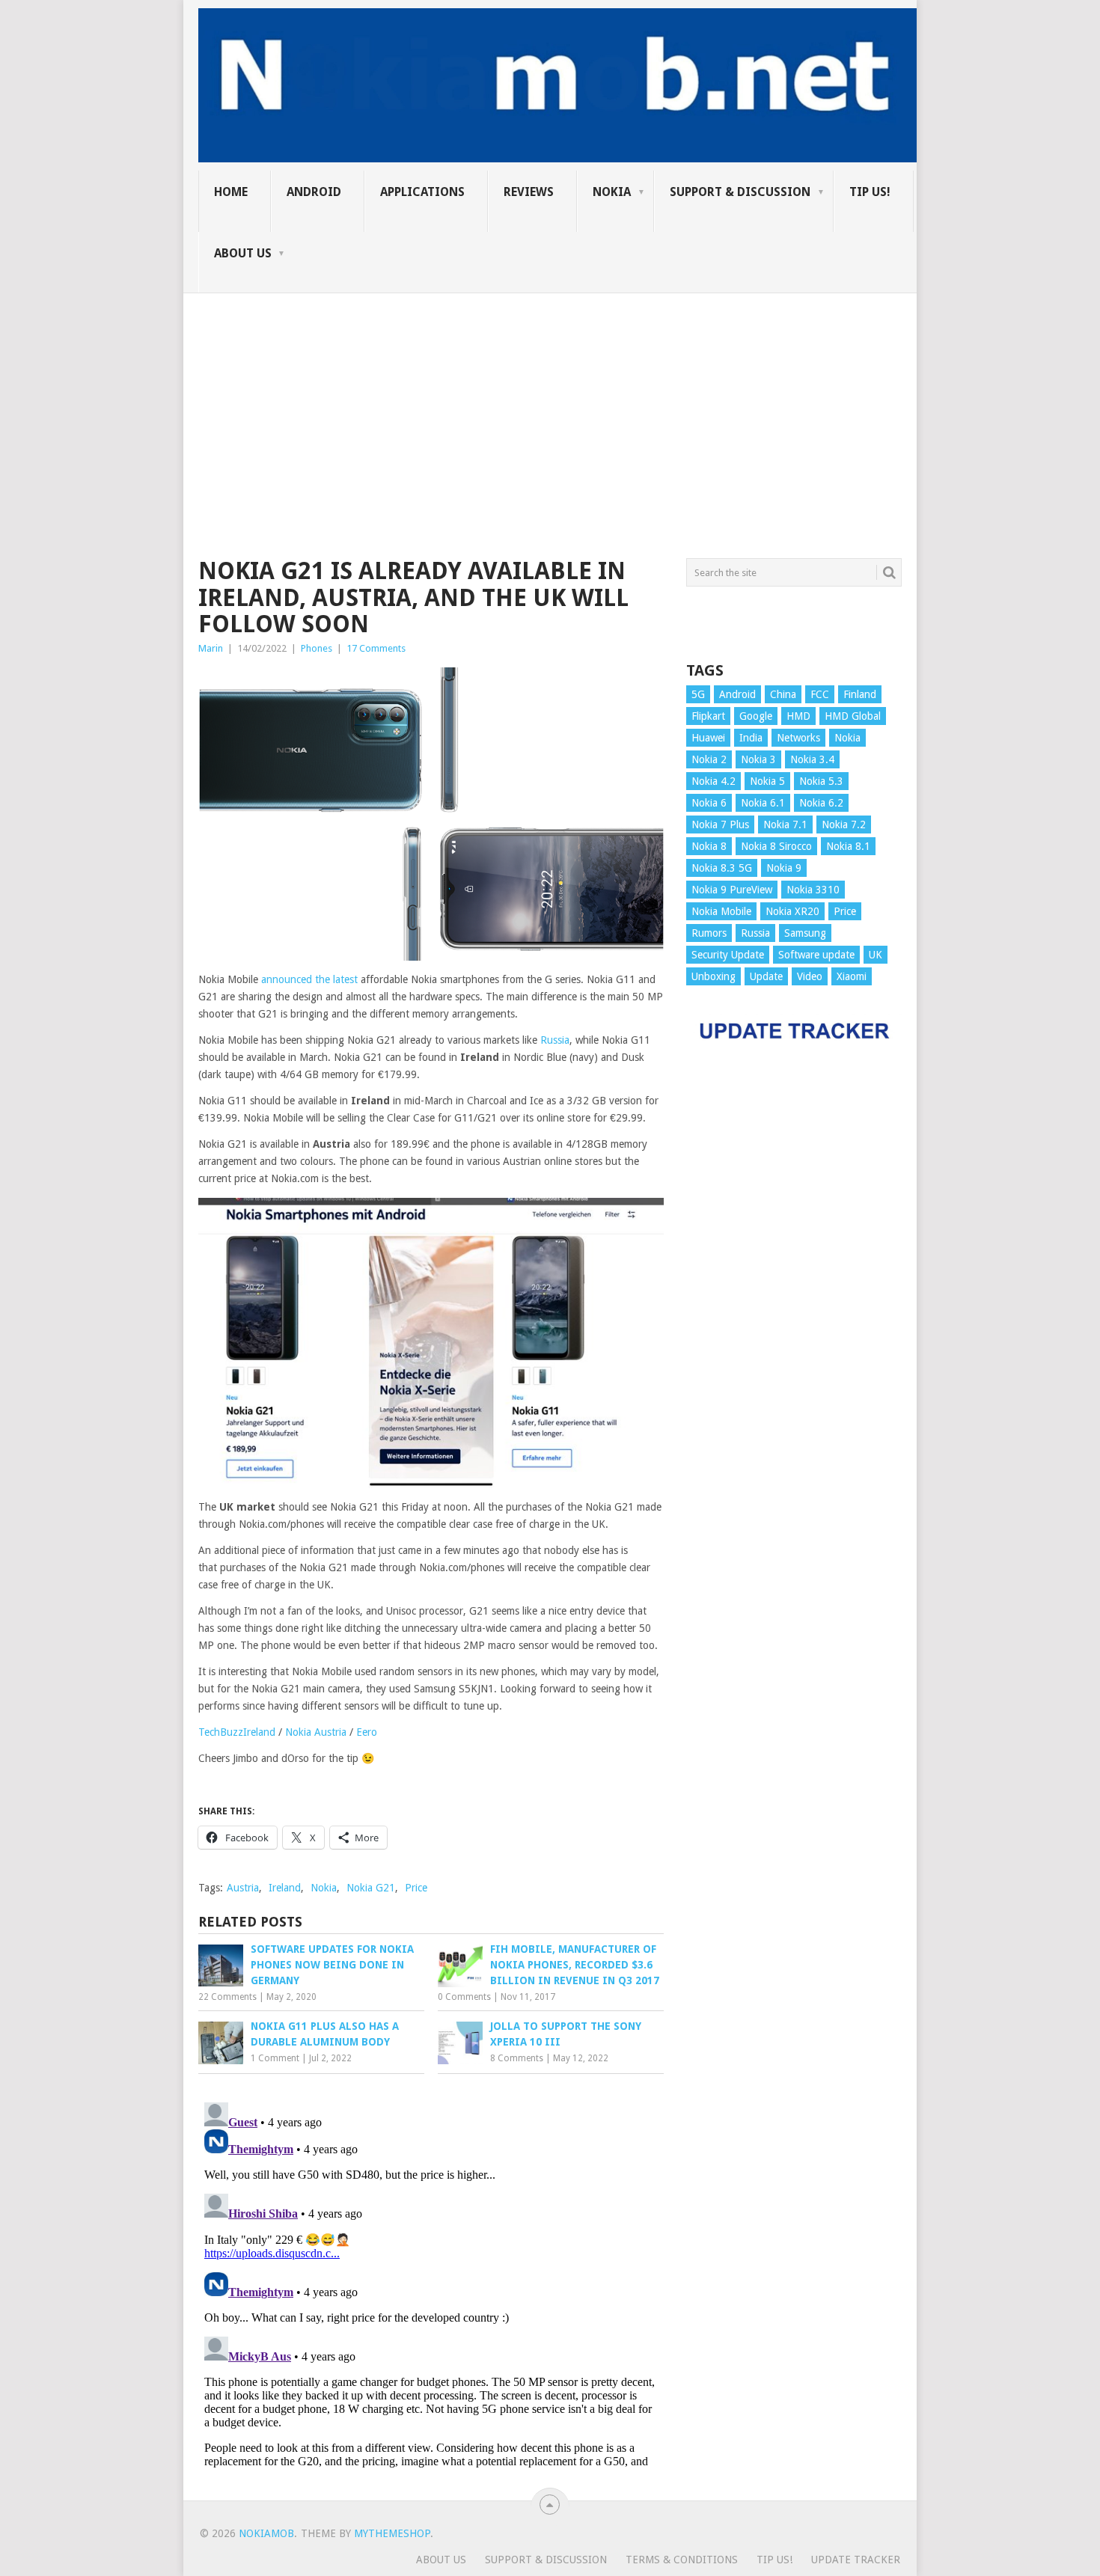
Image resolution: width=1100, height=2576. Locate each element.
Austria (243, 1888)
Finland (860, 694)
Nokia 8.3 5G (722, 868)
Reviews (529, 192)
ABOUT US (243, 253)
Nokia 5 (767, 781)
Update (766, 976)
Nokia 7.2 (844, 824)
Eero (368, 1732)
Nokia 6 (709, 803)
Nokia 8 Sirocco (776, 846)
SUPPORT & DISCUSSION (740, 192)
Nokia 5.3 (821, 781)
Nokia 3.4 (812, 759)
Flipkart (708, 716)
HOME (231, 192)
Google (756, 716)
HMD (798, 716)
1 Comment (275, 2058)
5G (698, 694)
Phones (317, 648)
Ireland (285, 1888)
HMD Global (853, 716)
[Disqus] (431, 2283)
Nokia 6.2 (821, 803)
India (751, 738)
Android (314, 192)
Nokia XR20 (792, 911)
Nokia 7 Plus (720, 824)
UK (876, 955)
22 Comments (227, 1997)
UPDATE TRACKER (856, 2560)
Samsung (805, 933)
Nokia (612, 192)
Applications (422, 192)
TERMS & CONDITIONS (682, 2560)
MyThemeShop (392, 2533)
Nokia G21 (371, 1888)
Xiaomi (852, 976)
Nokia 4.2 (714, 781)
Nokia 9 (784, 868)
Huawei (708, 738)
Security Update (728, 955)
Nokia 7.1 (785, 824)
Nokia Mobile (721, 911)
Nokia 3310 (813, 890)
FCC (820, 694)
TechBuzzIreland (237, 1732)
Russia (555, 1040)
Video (810, 976)
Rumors (709, 933)
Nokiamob (266, 2533)
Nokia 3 (758, 759)
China (783, 694)
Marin (211, 648)
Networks (798, 738)
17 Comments (376, 648)
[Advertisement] (550, 398)
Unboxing (714, 976)
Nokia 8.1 (848, 846)
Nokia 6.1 (763, 803)
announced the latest (309, 979)
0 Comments (464, 1997)
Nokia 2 (709, 759)
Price (416, 1888)
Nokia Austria (316, 1732)
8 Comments (517, 2058)
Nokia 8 (709, 846)
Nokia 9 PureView (732, 890)
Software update (816, 955)
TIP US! (870, 192)
